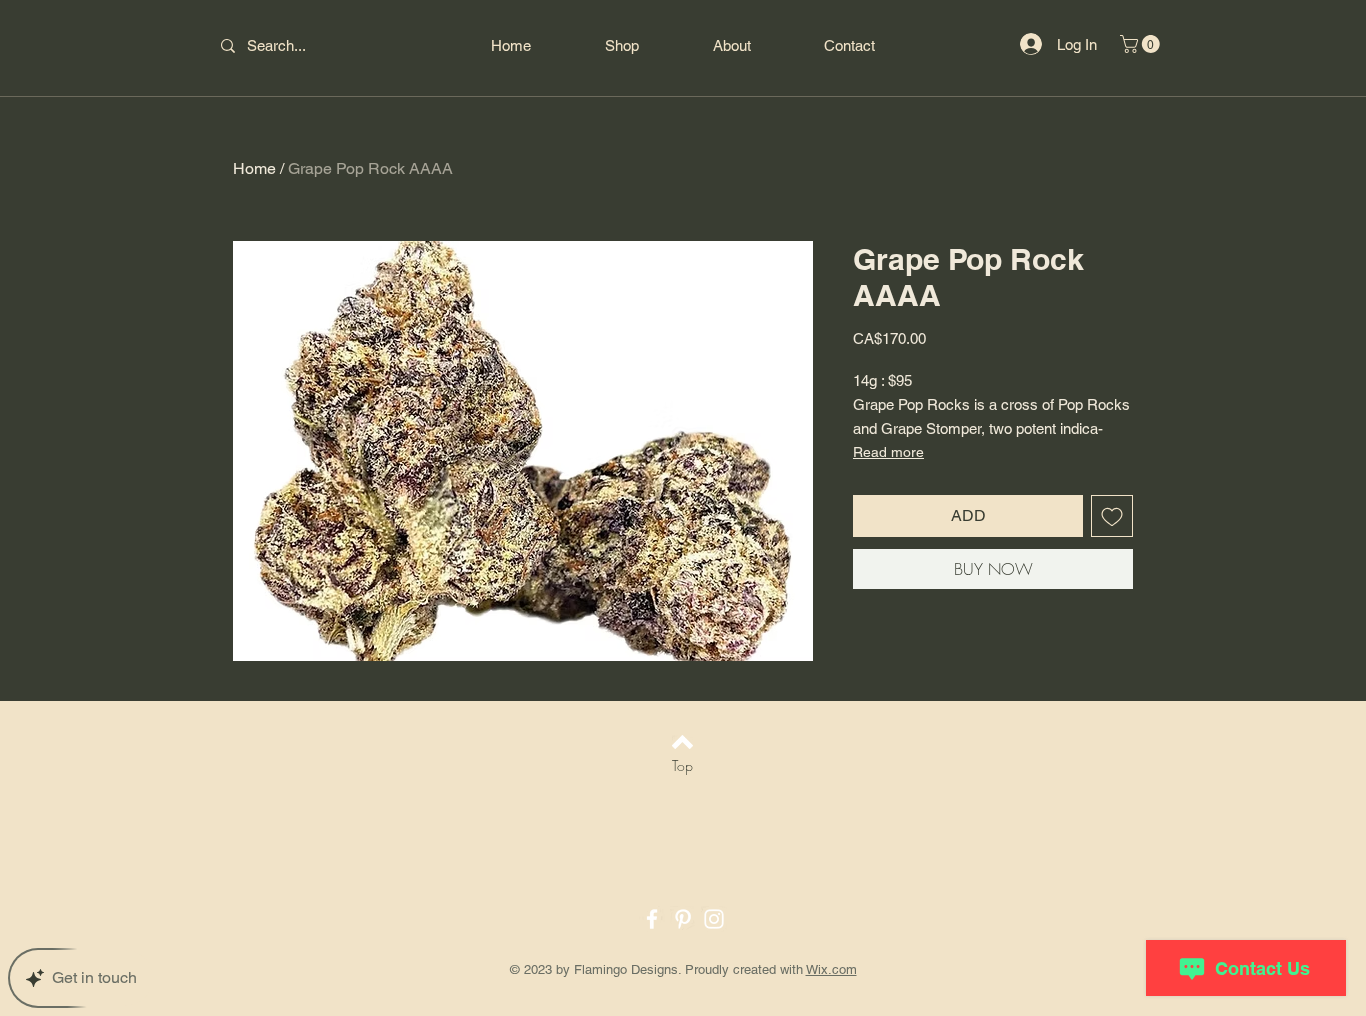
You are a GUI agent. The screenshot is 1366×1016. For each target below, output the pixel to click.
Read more (888, 452)
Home (254, 168)
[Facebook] (652, 919)
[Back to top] (682, 742)
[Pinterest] (683, 919)
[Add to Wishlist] (1112, 516)
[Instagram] (714, 919)
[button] (1142, 44)
